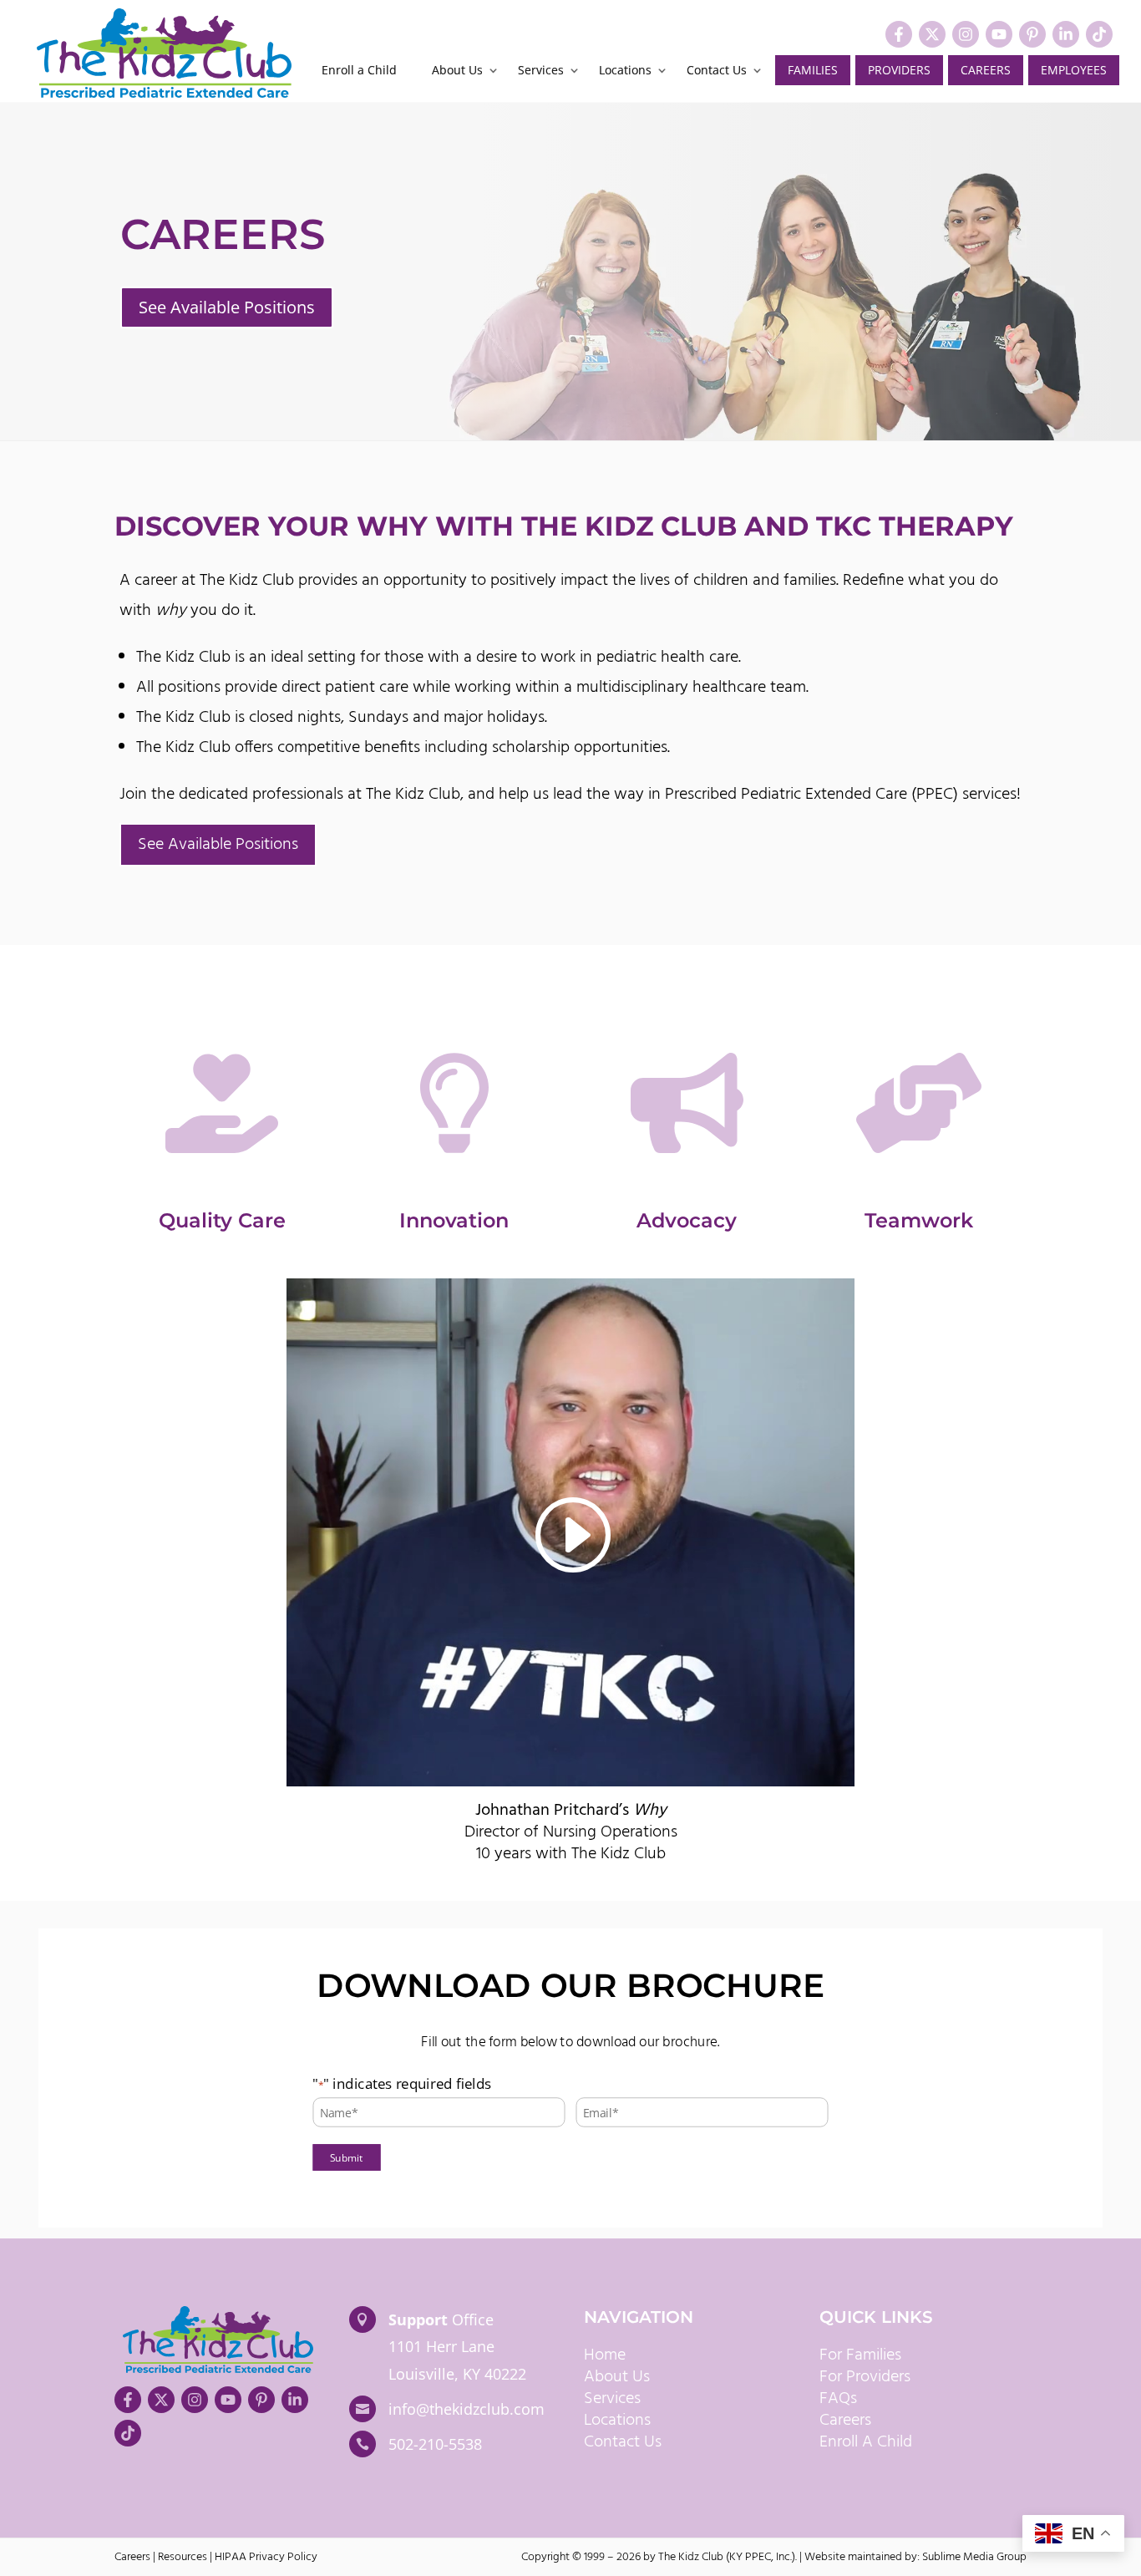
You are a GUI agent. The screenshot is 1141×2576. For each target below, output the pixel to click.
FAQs (838, 2399)
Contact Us (717, 71)
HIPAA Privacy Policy (266, 2557)
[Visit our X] (932, 34)
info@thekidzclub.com (467, 2409)
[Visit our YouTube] (999, 34)
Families (813, 70)
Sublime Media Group (974, 2557)
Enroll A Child (866, 2442)
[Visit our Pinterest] (1032, 34)
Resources (183, 2557)
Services (541, 71)
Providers (899, 70)
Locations (625, 71)
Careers (986, 70)
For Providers (865, 2377)
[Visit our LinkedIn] (1066, 34)
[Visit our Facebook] (899, 34)
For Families (860, 2355)
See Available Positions (227, 307)
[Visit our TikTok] (1099, 34)
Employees (1074, 70)
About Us (457, 71)
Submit (347, 2157)
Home (605, 2355)
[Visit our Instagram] (966, 34)
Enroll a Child (359, 71)
